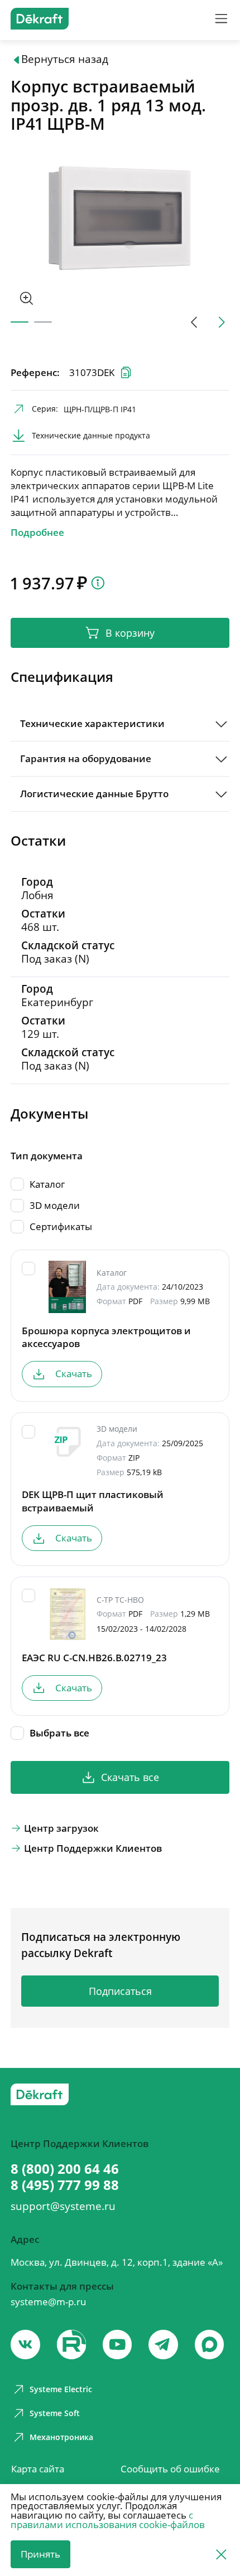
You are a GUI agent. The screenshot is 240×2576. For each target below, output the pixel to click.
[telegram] (163, 2345)
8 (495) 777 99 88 (65, 2185)
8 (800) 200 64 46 (65, 2169)
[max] (210, 2345)
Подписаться (120, 1991)
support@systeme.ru (63, 2206)
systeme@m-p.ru (48, 2302)
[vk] (25, 2345)
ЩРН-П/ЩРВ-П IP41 (100, 409)
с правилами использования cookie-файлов (108, 2520)
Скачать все (130, 1777)
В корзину (130, 633)
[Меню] (221, 19)
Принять (40, 2554)
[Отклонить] (221, 2554)
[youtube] (72, 2345)
